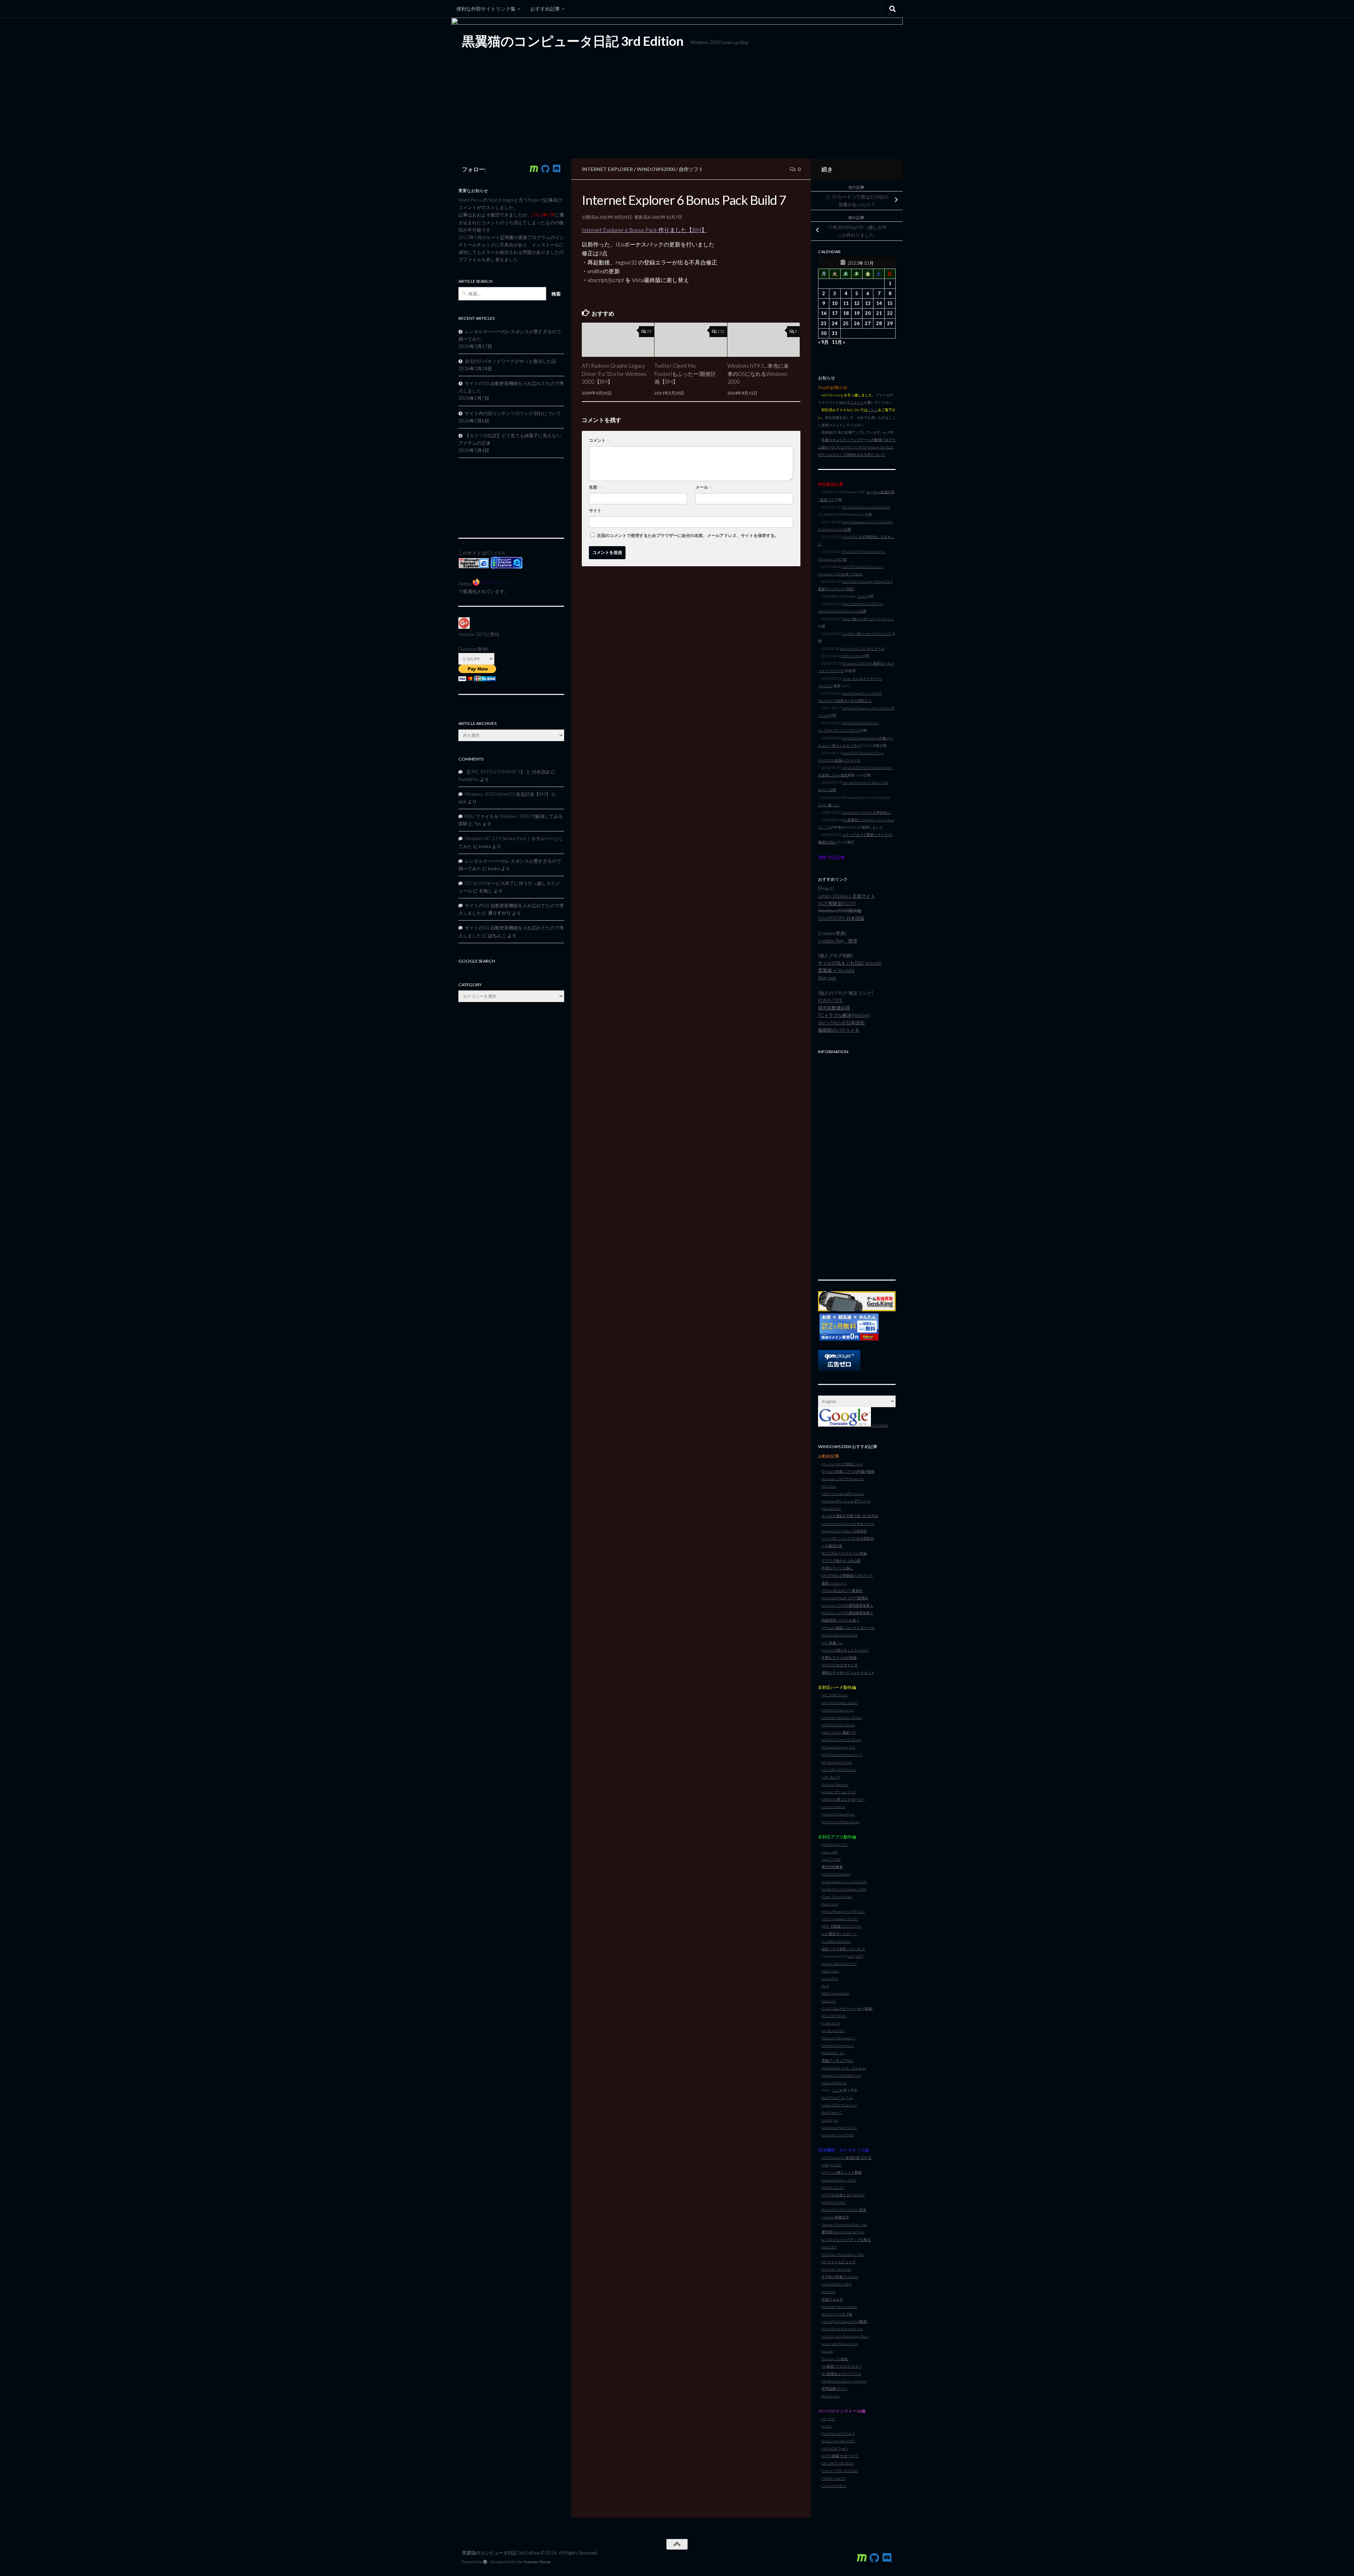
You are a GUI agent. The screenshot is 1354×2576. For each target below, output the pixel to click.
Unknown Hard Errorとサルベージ (848, 1524)
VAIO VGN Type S (835, 2448)
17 (835, 313)
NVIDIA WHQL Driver (838, 1725)
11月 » (838, 342)
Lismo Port (830, 1978)
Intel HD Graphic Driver (840, 1703)
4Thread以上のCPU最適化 (842, 1591)
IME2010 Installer (836, 1874)
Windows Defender (836, 2269)
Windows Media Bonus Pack (843, 2254)
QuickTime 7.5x (833, 2098)
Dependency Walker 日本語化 (844, 1531)
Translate (880, 1425)
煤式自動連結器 (834, 1008)
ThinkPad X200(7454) (838, 2434)
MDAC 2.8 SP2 (833, 2187)
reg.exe (827, 2351)
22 (890, 313)
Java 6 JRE (830, 1852)
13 (868, 303)
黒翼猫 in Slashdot (836, 970)
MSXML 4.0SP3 (834, 2202)
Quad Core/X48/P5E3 (838, 2441)
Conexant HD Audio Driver (842, 1717)
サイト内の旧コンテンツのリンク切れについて (513, 413)
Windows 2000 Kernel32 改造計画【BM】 (508, 794)
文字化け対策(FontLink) (840, 2277)
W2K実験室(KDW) (837, 903)
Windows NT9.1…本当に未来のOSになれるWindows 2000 (758, 374)
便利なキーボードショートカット (848, 1672)
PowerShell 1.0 (833, 2053)
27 (868, 323)
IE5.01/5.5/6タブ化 (837, 2314)
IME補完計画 (832, 1546)
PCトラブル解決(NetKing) (844, 1015)
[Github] (545, 169)
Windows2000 (656, 169)
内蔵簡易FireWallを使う (841, 1620)
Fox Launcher (831, 1508)
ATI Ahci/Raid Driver (837, 1762)
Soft (851, 1956)
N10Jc (827, 2426)
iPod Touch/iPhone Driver (841, 1822)
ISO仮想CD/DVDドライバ (841, 2366)
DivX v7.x (829, 2001)
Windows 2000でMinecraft (843, 1479)
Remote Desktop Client (840, 1635)
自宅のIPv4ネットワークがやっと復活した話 (510, 361)
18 (846, 313)
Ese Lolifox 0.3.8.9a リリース (862, 648)
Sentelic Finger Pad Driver (841, 1740)
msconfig (828, 2291)
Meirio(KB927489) (837, 2284)
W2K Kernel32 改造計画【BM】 (847, 2157)
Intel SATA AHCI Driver (839, 1770)
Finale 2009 (831, 2023)
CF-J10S (828, 2419)
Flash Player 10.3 (835, 1844)
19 (857, 313)
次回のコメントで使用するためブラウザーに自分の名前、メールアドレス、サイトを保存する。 (688, 535)
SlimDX (836, 2165)
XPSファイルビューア (839, 2262)
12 (857, 303)
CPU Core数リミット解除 (842, 2172)
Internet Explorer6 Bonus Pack (844, 2224)
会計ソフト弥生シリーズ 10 (843, 1949)
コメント (600, 440)
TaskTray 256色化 (835, 2359)
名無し (486, 891)
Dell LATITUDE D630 (838, 2463)
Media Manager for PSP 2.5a (843, 1911)
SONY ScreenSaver (835, 1993)
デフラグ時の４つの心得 (841, 1561)
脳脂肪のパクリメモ (839, 1030)
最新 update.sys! (834, 1583)
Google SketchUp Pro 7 (839, 1964)
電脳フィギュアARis (838, 2061)
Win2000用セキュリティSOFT (845, 1650)
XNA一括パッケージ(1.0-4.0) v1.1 (868, 619)
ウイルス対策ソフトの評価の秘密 (848, 1471)
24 (835, 323)
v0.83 (862, 596)
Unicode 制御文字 (835, 2217)
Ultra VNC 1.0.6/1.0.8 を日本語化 (848, 1538)
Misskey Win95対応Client (842, 1464)
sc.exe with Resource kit (840, 2344)
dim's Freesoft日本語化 (841, 1023)
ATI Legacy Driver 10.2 (838, 1747)
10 (835, 303)
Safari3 (827, 2120)
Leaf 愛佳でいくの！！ (839, 1934)
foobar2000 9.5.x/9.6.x (839, 2105)
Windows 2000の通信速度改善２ (847, 1613)
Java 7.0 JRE (831, 1859)
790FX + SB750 (834, 2478)
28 (879, 323)
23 (824, 323)
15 (890, 303)
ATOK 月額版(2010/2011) (841, 1926)
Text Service (831, 2396)
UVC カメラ (831, 1777)
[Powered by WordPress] (485, 2562)
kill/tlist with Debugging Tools (845, 2336)
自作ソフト (691, 169)
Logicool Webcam (835, 1784)
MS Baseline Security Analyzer (844, 2381)
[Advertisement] (857, 1163)
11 (846, 303)
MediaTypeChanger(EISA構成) (844, 2321)
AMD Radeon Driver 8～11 (842, 1754)
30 (824, 333)
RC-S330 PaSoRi (834, 2016)
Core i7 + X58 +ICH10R (840, 2471)
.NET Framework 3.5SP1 (840, 1919)
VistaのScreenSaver (836, 1941)
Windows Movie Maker (839, 2307)
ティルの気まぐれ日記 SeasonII (850, 963)
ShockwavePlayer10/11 (839, 2128)
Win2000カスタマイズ (840, 1665)
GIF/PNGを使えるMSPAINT (843, 2195)
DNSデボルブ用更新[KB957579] (847, 1575)
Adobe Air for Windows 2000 (844, 1889)
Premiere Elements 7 (838, 2045)
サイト (595, 510)
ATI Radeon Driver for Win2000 (866, 507)
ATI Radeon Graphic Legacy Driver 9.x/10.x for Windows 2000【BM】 (614, 374)
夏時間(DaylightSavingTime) (843, 2232)
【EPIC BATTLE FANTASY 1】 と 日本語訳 (507, 772)
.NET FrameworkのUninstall (843, 1494)
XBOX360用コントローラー (843, 1799)
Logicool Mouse (834, 1807)
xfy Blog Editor (833, 2031)
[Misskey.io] (534, 169)
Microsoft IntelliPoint (838, 1814)
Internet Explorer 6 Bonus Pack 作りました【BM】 (644, 230)
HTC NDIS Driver (835, 1695)
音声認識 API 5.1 (834, 2388)
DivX (825, 1986)
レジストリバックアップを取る (846, 2240)
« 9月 (823, 342)
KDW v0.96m (852, 656)
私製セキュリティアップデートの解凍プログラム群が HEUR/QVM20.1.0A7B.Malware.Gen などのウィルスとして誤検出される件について (857, 447)
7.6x (850, 2098)
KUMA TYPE (830, 1000)
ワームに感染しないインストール (848, 1628)
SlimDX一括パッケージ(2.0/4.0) (867, 634)
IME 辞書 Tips (832, 1643)
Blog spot (827, 978)
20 (868, 313)
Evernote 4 (830, 1904)
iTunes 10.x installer (837, 1897)
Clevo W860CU (834, 2486)
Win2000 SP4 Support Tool (842, 2329)
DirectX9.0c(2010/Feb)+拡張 (844, 2210)
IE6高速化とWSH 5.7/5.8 (841, 2374)
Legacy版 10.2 (829, 805)
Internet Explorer (607, 169)
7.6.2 (836, 2090)
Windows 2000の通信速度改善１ (847, 1605)
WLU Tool (829, 1486)
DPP (859, 1956)
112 (721, 331)
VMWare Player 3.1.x (838, 1710)
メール (704, 487)
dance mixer (831, 1971)
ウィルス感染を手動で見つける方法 (850, 1516)
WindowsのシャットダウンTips (846, 1501)
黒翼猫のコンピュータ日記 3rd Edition (573, 41)
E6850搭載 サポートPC (840, 2456)
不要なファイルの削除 (839, 1658)
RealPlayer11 (832, 2112)
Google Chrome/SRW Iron (841, 2075)
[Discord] (556, 169)
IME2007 (829, 2247)
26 (857, 323)
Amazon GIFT (472, 634)
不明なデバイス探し (837, 1568)
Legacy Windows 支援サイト (847, 896)
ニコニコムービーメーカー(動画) (847, 2008)
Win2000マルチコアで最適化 (845, 1598)
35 (649, 331)
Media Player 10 (834, 2083)
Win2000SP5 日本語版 (841, 918)
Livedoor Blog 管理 (838, 941)
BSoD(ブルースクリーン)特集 (844, 1553)
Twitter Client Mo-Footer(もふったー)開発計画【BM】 (685, 374)
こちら (873, 410)
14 (879, 303)
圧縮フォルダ (832, 2299)
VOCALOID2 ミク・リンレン (844, 2068)
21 (879, 313)
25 (846, 323)
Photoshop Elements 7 (839, 2038)
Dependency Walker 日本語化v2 (867, 812)
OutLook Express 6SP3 (839, 2180)
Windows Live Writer (838, 2135)
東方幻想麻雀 (832, 1867)
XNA (825, 2165)
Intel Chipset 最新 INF (839, 1732)
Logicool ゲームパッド (839, 1792)
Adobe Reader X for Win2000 (844, 1882)
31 (835, 333)
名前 (596, 487)
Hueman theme (537, 2562)
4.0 (836, 2120)
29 (890, 323)
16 (824, 313)
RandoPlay (469, 779)
